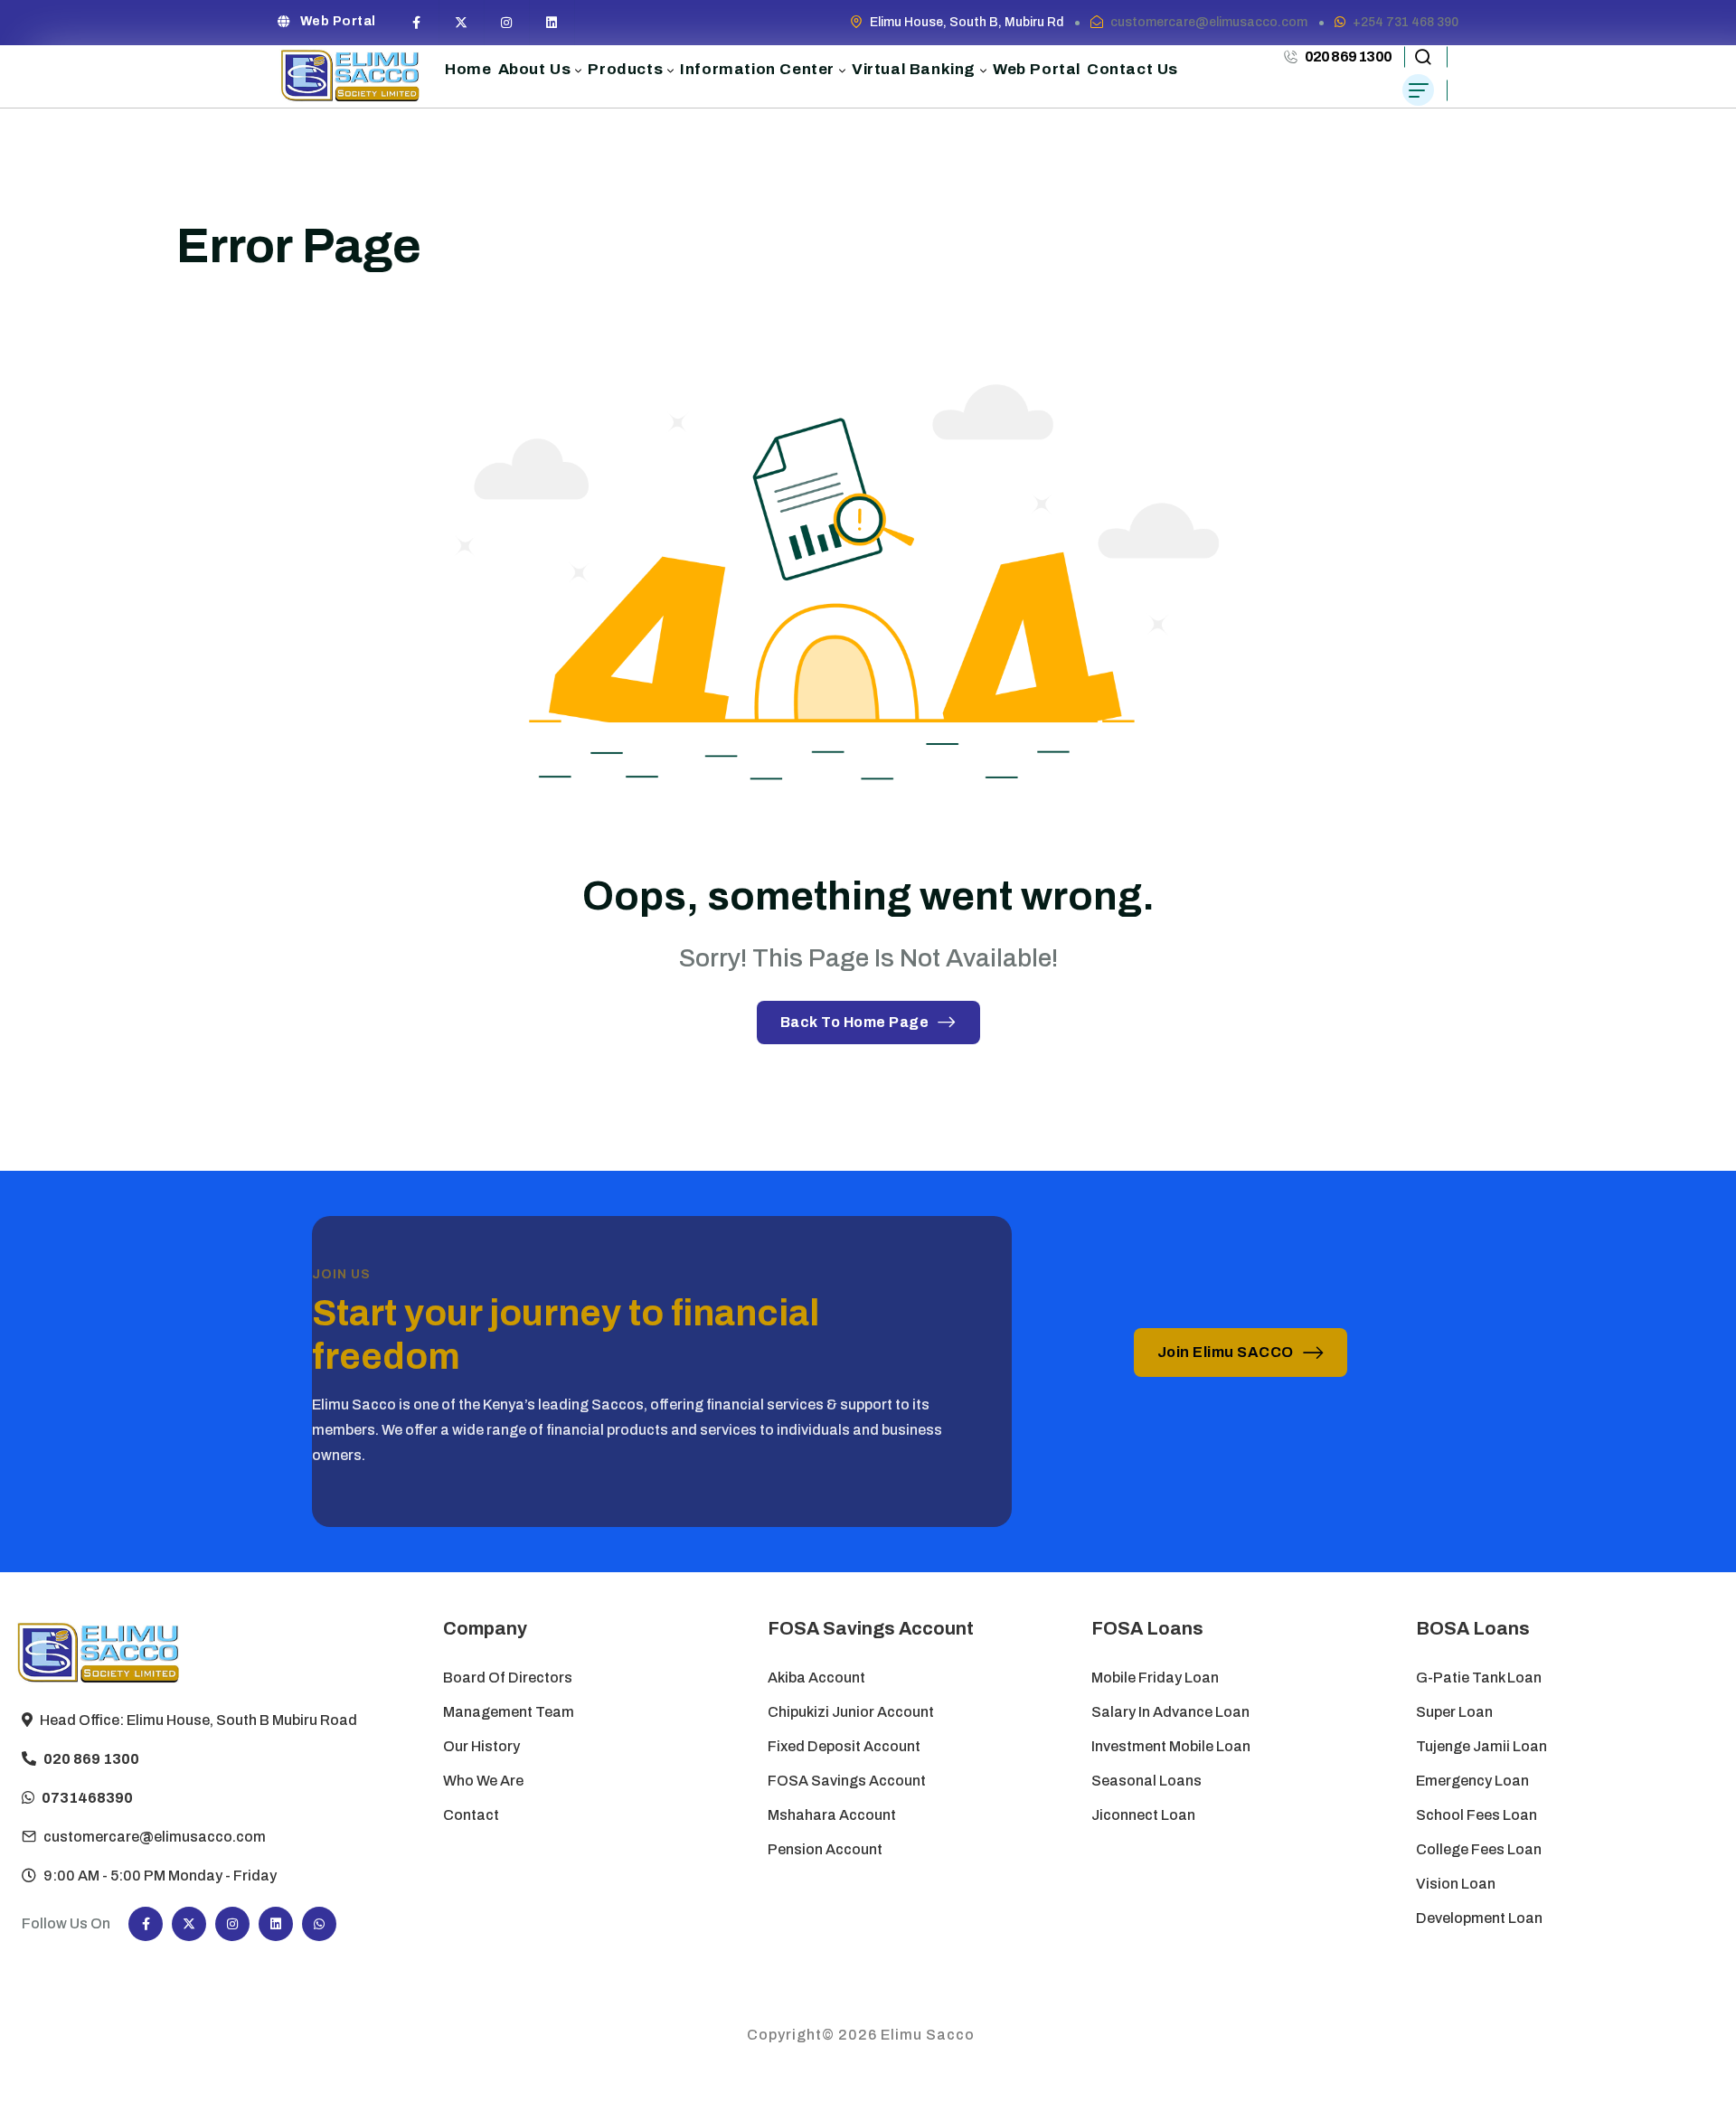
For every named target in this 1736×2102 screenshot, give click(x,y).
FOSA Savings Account (847, 1781)
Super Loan (1455, 1712)
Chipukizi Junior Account (851, 1712)
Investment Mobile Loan (1171, 1746)
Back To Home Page (855, 1022)
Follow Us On (66, 1923)
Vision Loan (1456, 1884)
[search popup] (1423, 57)
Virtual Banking (914, 69)
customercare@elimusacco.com (1209, 22)
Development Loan (1479, 1918)
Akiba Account (816, 1678)
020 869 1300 (1348, 57)
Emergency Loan (1472, 1781)
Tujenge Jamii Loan (1481, 1746)
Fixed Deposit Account (844, 1746)
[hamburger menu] (1418, 90)
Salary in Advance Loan (1170, 1712)
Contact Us (1132, 69)
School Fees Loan (1477, 1815)
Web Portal (338, 21)
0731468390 (87, 1798)
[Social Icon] (417, 23)
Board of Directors (508, 1678)
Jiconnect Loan (1143, 1815)
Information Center (757, 69)
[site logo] (350, 76)
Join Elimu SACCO (1226, 1352)
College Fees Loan (1479, 1849)
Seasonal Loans (1146, 1781)
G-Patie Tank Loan (1479, 1678)
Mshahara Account (832, 1815)
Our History (481, 1746)
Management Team (509, 1712)
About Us (535, 69)
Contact (471, 1815)
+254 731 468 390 (1406, 22)
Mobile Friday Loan (1155, 1678)
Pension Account (825, 1849)
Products (625, 69)
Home (468, 69)
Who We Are (483, 1781)
